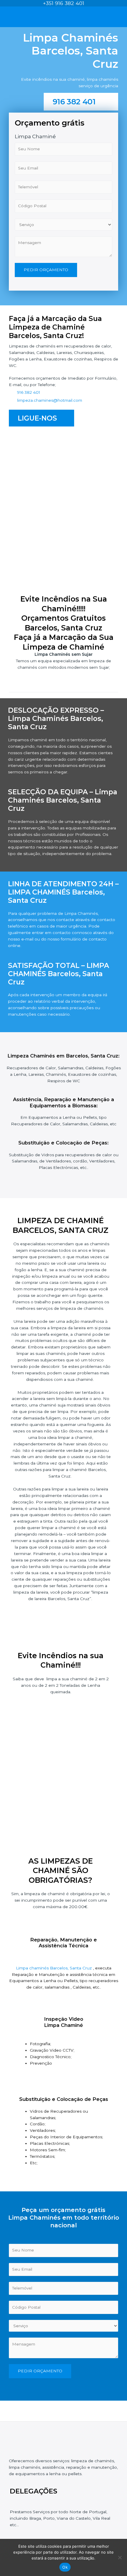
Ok (65, 2567)
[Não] (120, 2557)
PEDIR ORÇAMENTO (46, 270)
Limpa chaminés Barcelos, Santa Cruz (54, 1968)
